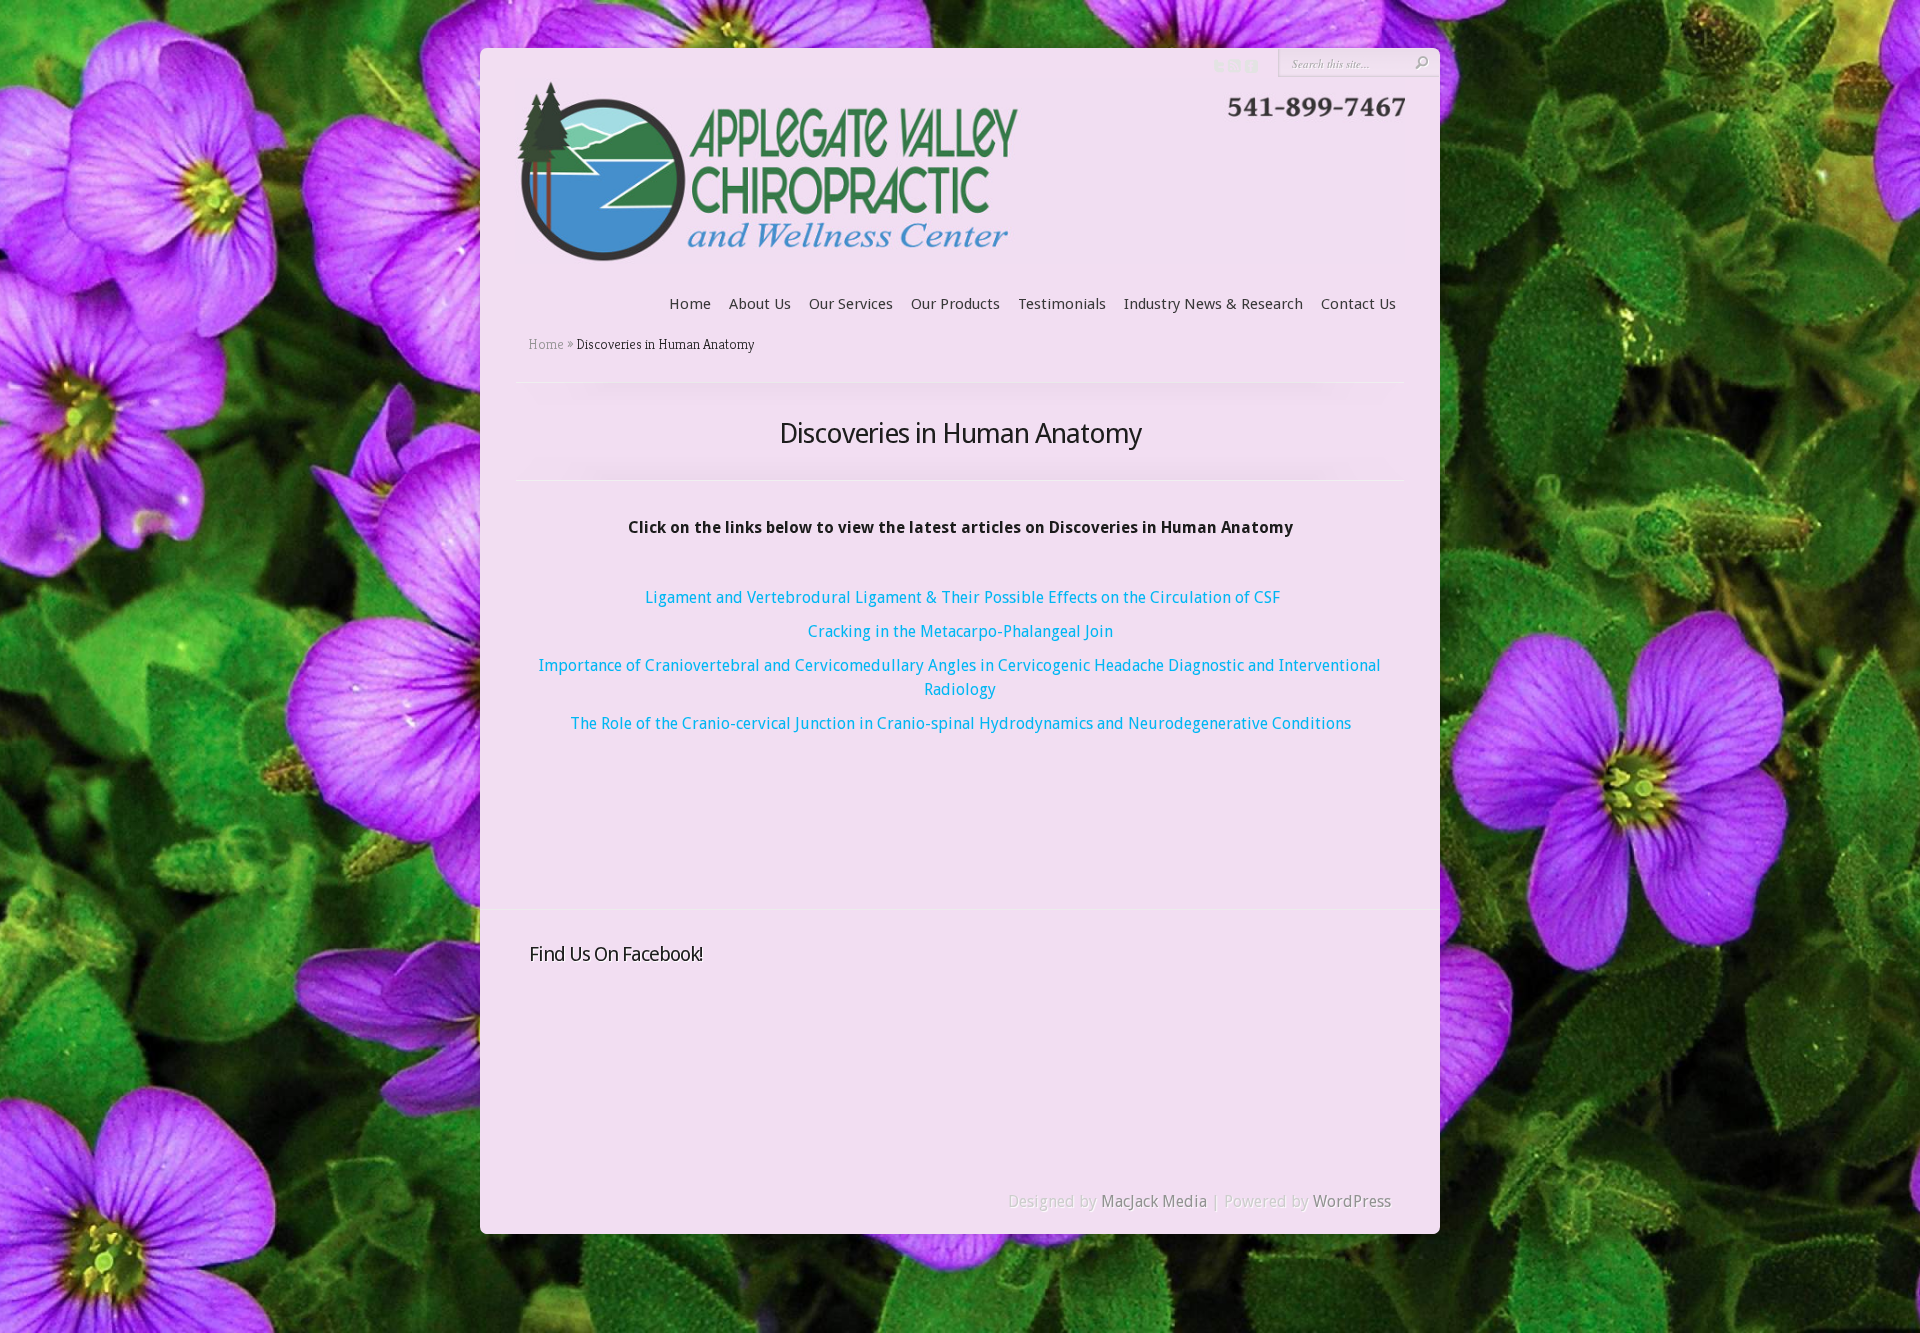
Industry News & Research (1213, 304)
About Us (760, 304)
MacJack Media (1154, 1201)
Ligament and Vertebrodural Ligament (783, 597)
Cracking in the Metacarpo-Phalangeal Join (960, 631)
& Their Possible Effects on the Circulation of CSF (1103, 597)
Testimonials (1062, 304)
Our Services (851, 304)
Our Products (955, 304)
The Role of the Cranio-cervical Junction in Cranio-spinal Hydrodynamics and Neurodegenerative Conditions (960, 723)
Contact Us (1358, 304)
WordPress (1352, 1201)
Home (690, 304)
